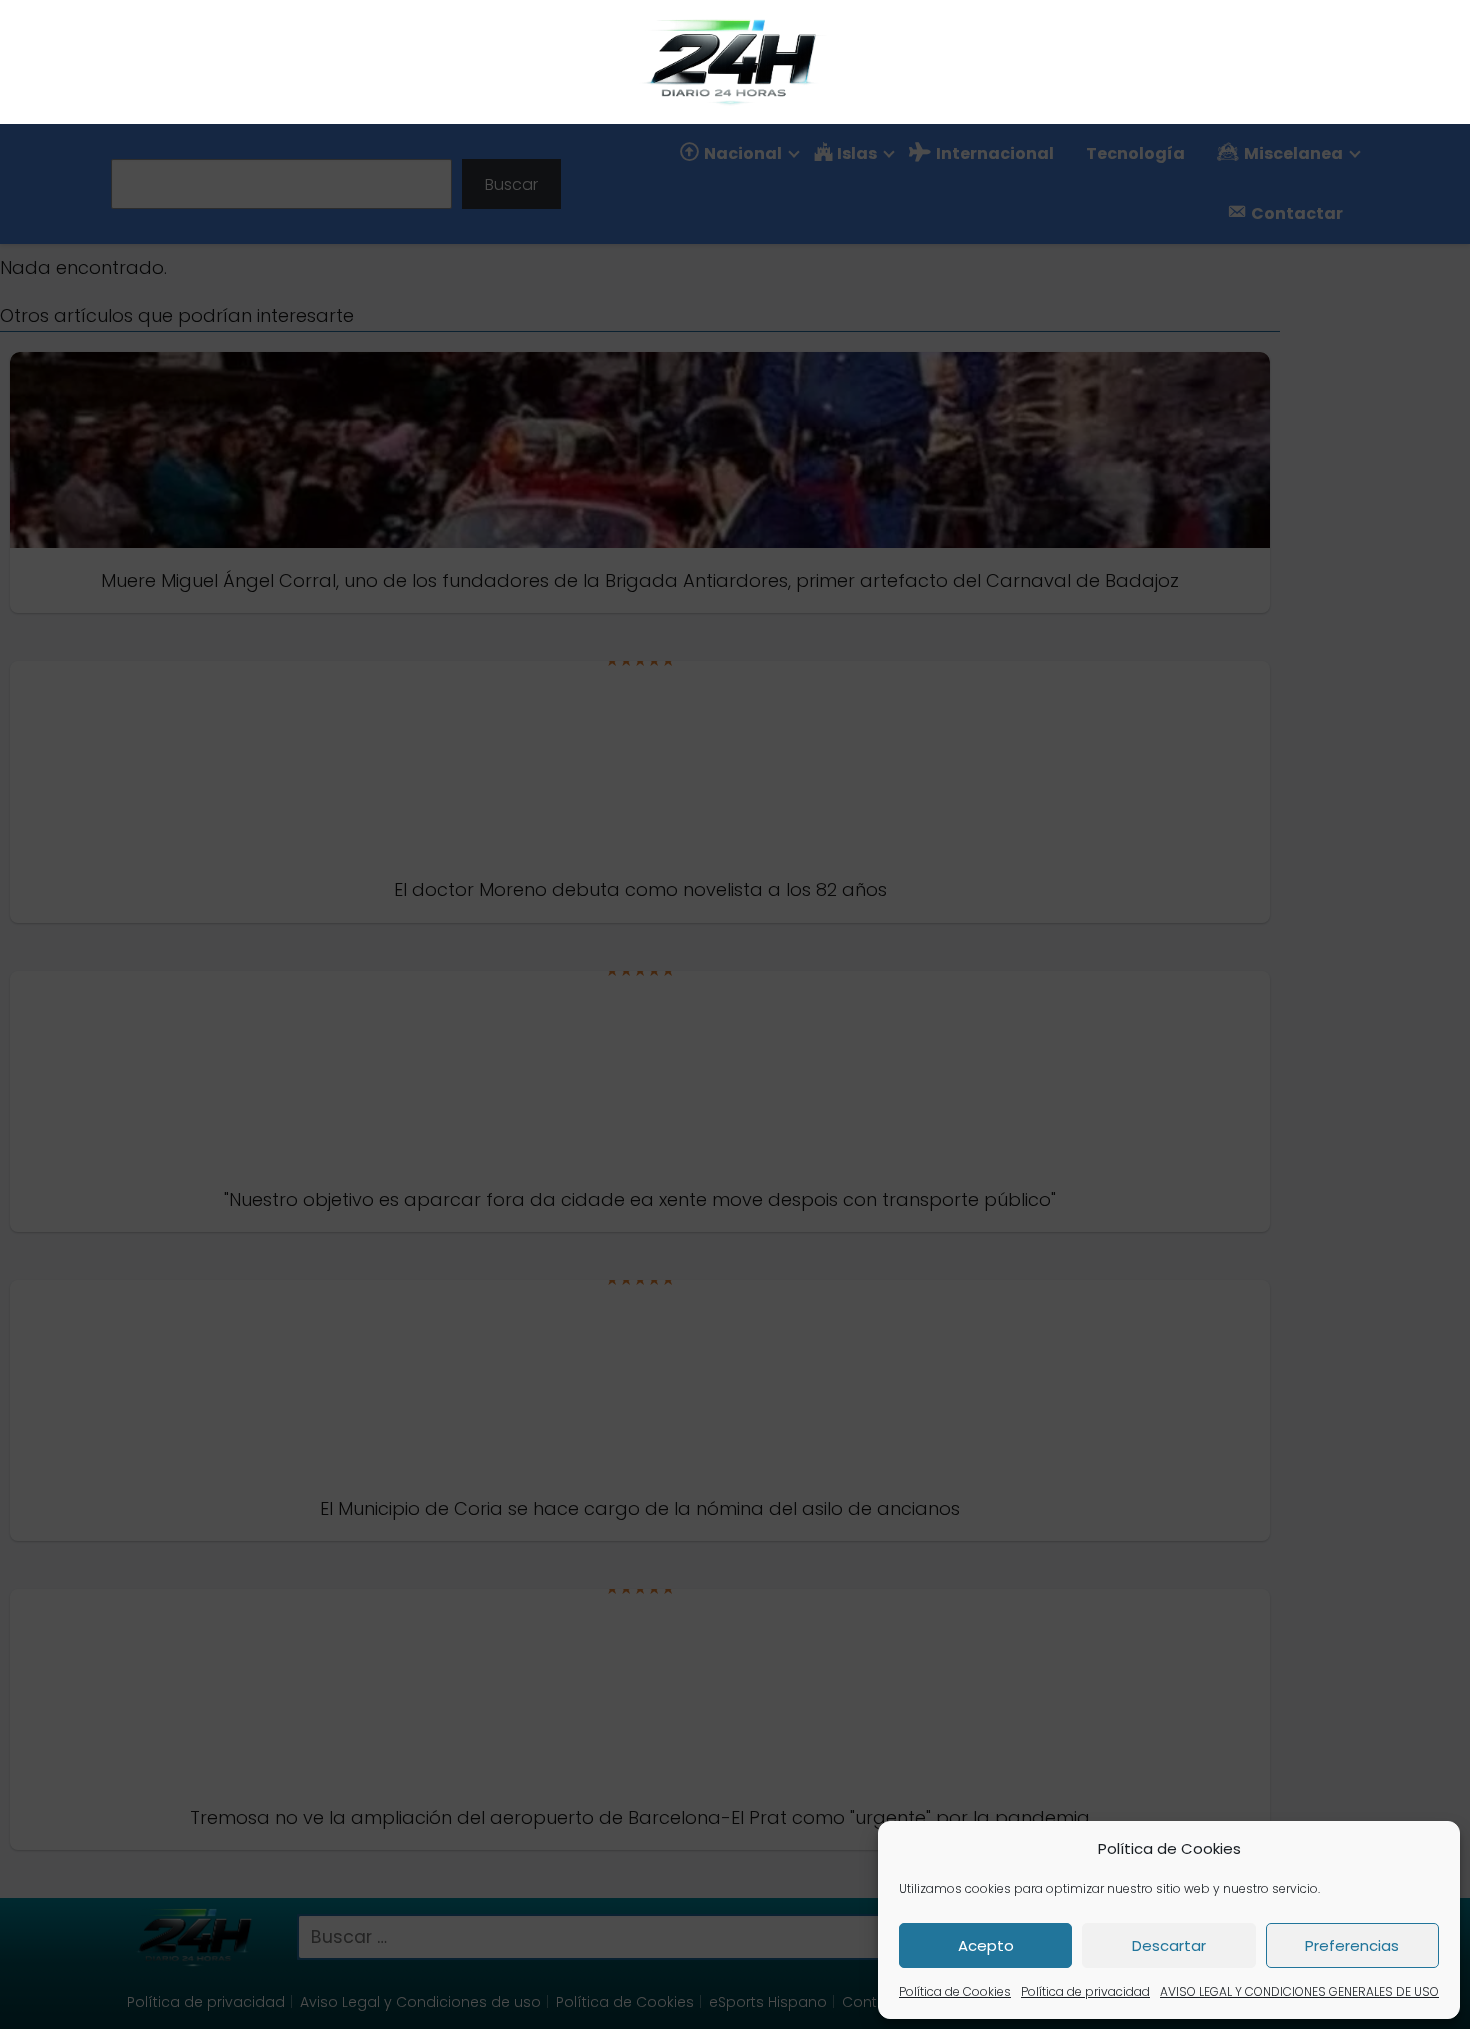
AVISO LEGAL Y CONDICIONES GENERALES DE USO (1299, 1991)
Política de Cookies (955, 1991)
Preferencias (1352, 1945)
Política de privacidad (1085, 1991)
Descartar (1169, 1945)
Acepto (986, 1945)
